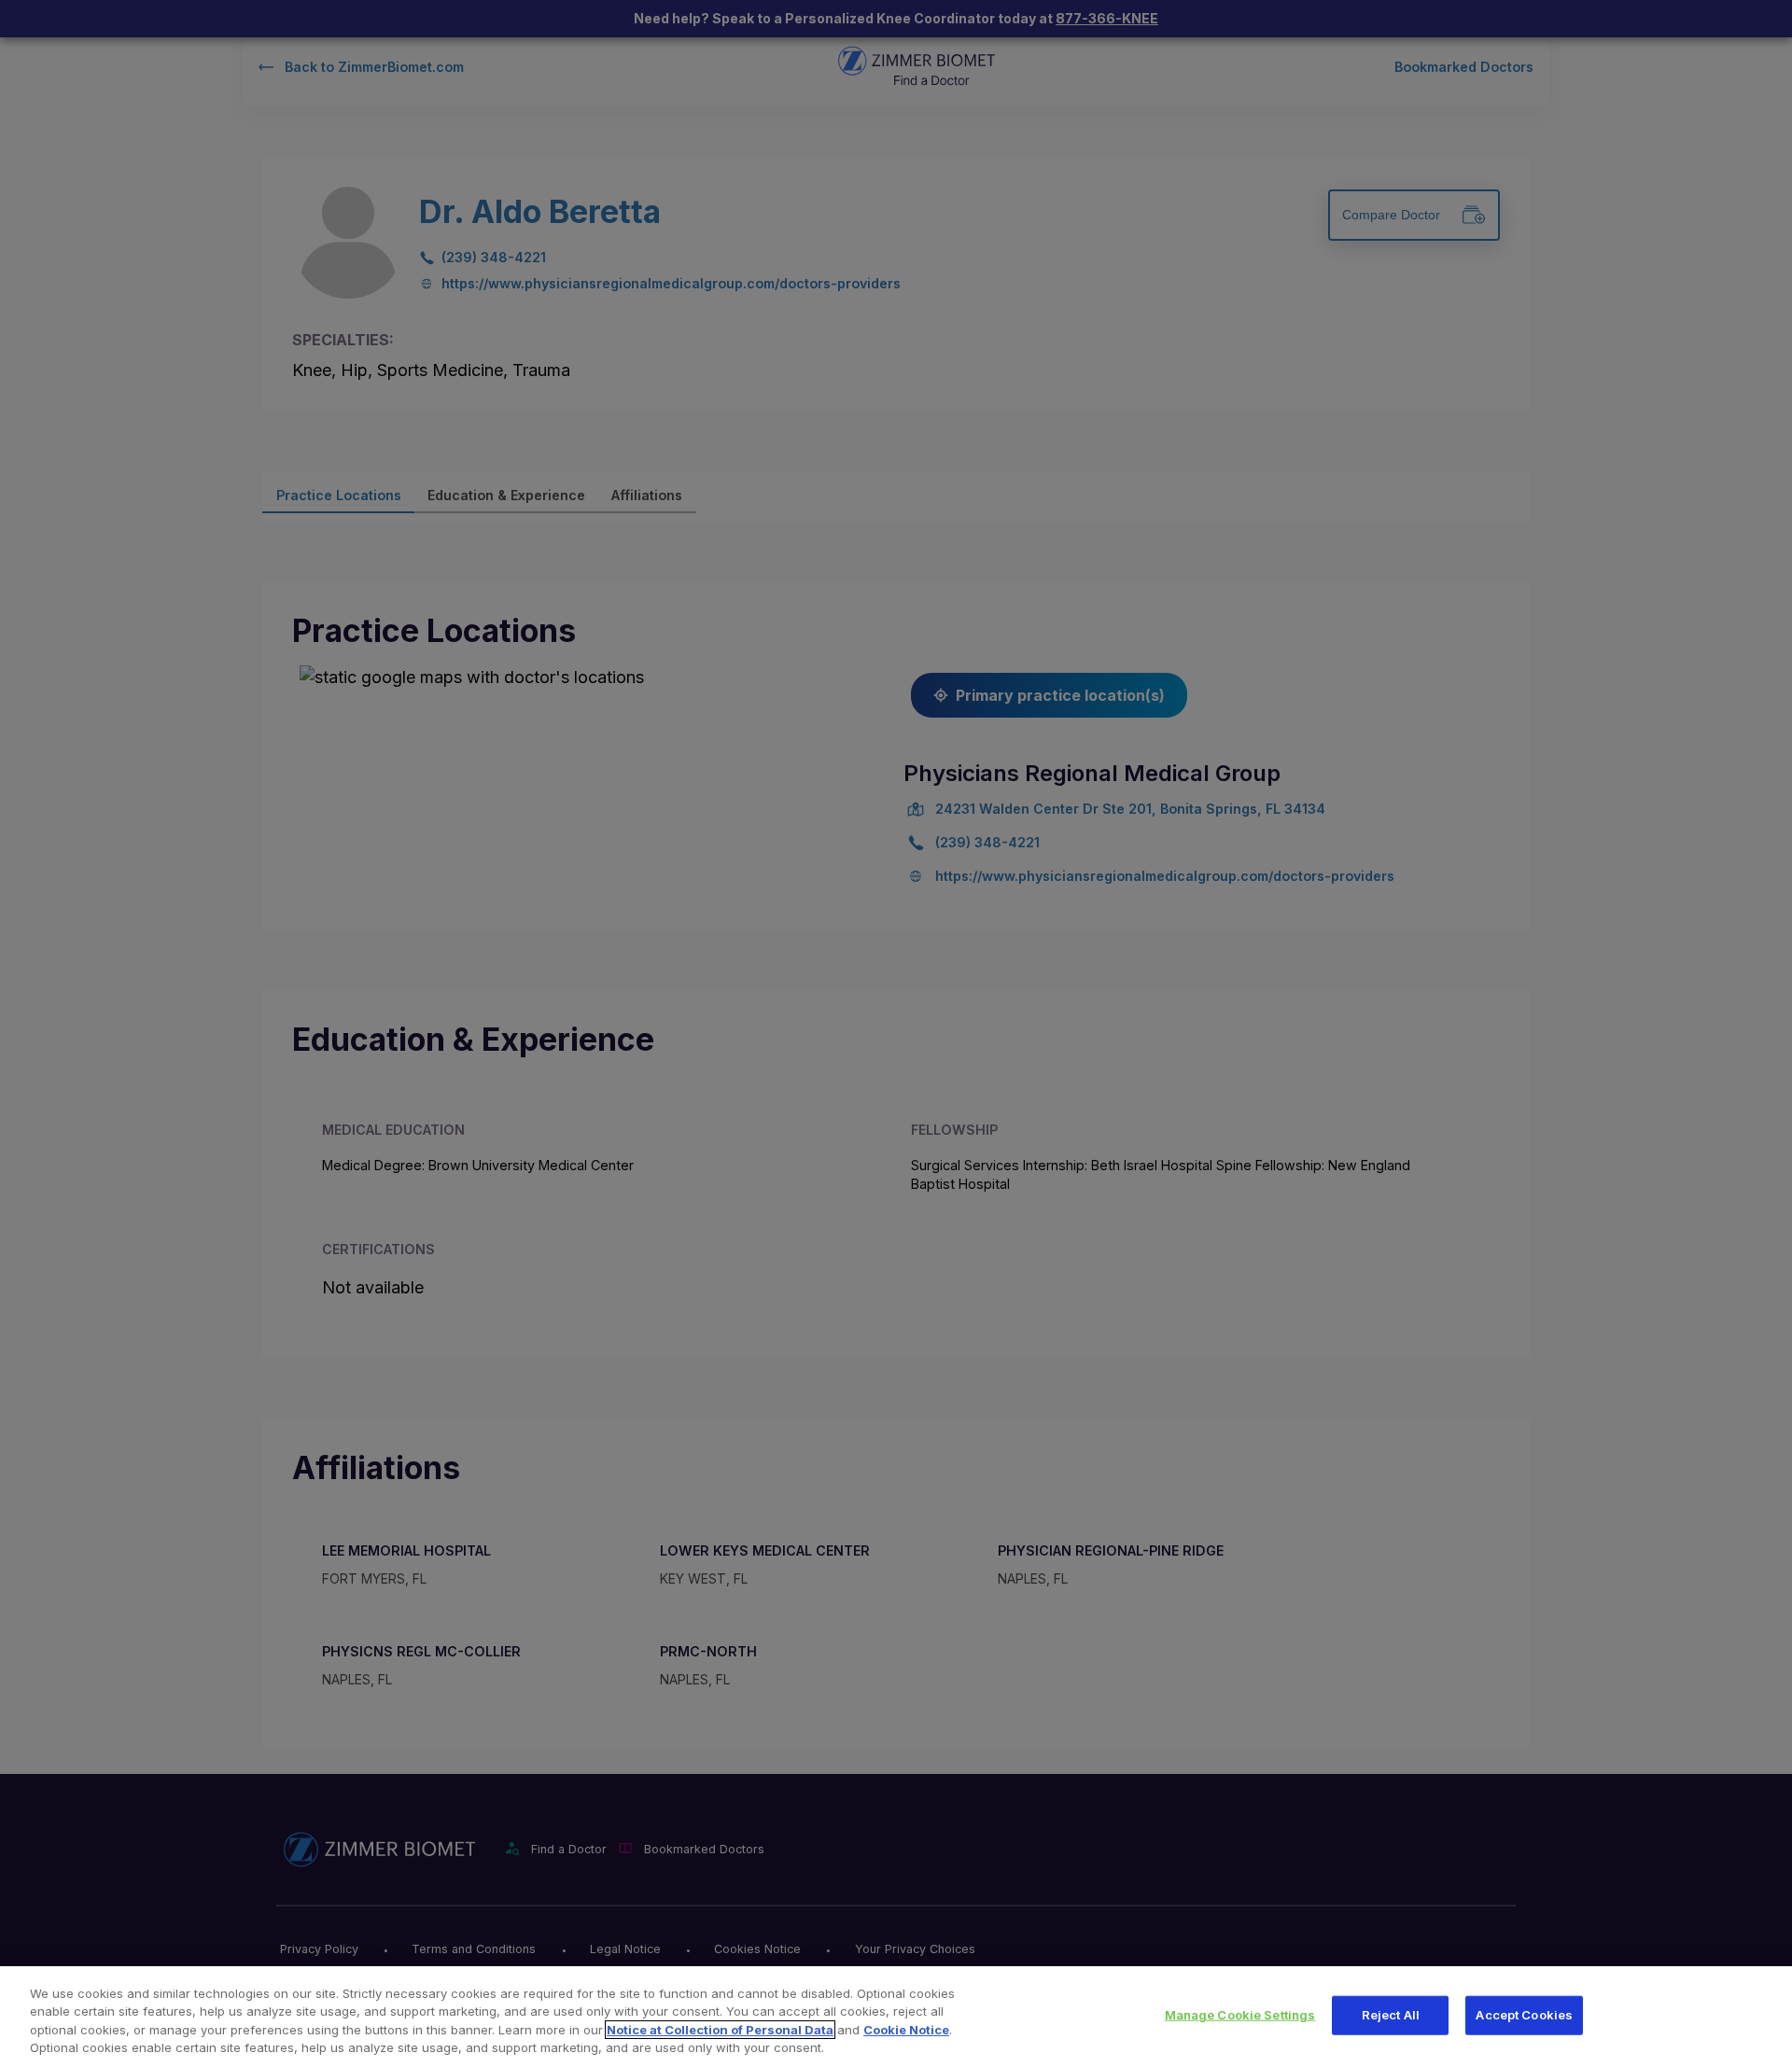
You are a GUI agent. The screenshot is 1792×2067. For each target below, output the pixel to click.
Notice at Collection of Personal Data (720, 2030)
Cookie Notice (906, 2030)
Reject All (1391, 2015)
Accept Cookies (1524, 2015)
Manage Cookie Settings (1240, 2015)
